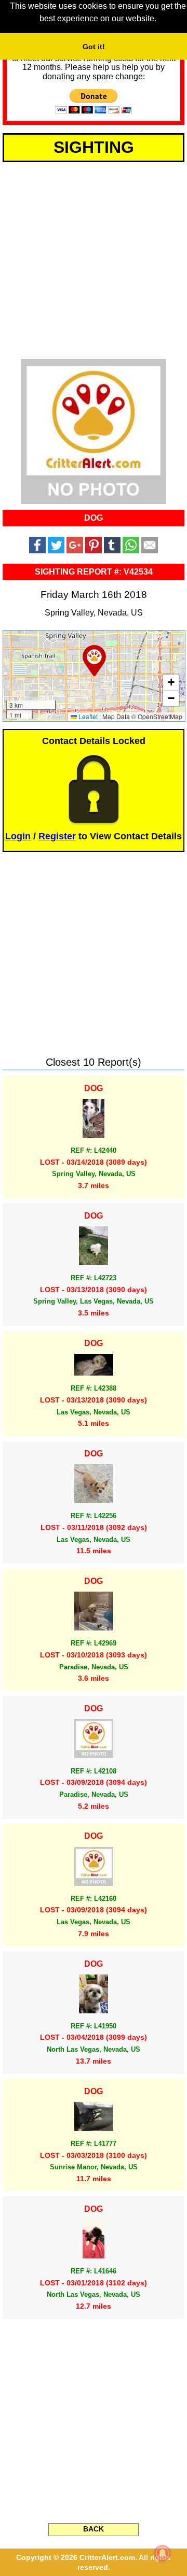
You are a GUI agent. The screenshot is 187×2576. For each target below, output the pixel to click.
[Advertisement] (94, 259)
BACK (94, 2529)
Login (18, 836)
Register (57, 836)
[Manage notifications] (163, 2553)
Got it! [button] (94, 47)
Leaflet (87, 716)
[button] (94, 661)
